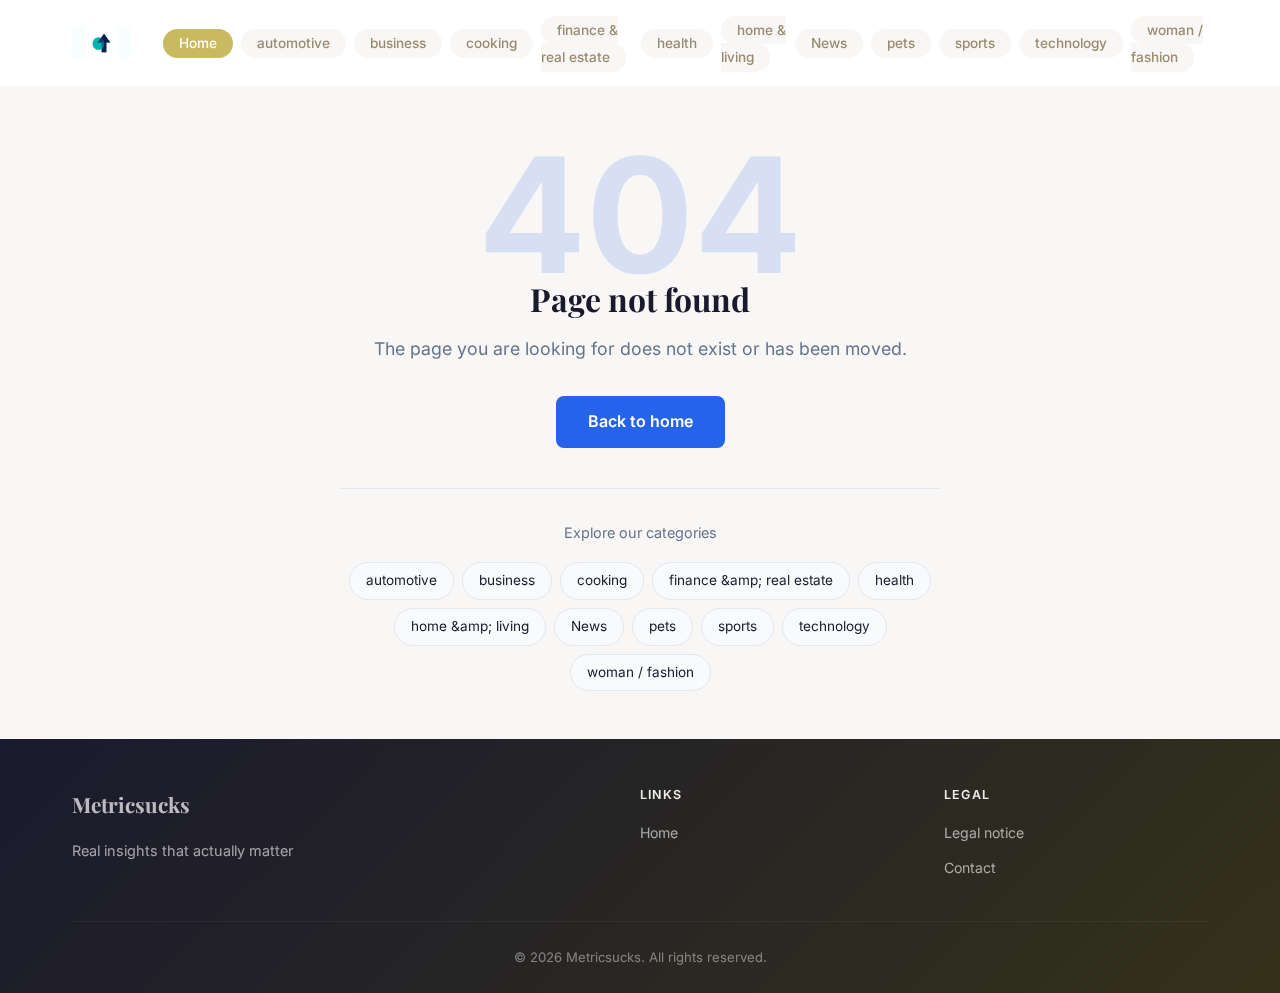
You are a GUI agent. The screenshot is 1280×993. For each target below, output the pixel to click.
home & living (753, 43)
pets (901, 44)
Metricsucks (131, 804)
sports (975, 44)
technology (1071, 44)
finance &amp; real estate (751, 580)
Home (198, 44)
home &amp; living (470, 626)
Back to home (640, 421)
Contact (970, 867)
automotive (293, 44)
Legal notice (984, 832)
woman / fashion (1167, 43)
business (398, 44)
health (677, 44)
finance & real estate (579, 43)
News (829, 44)
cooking (491, 44)
